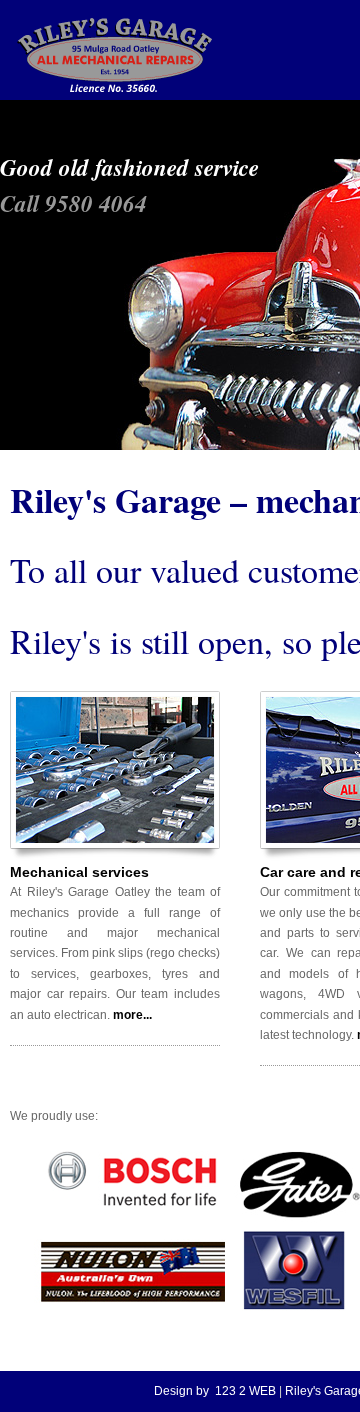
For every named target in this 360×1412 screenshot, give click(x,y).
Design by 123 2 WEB (215, 1391)
